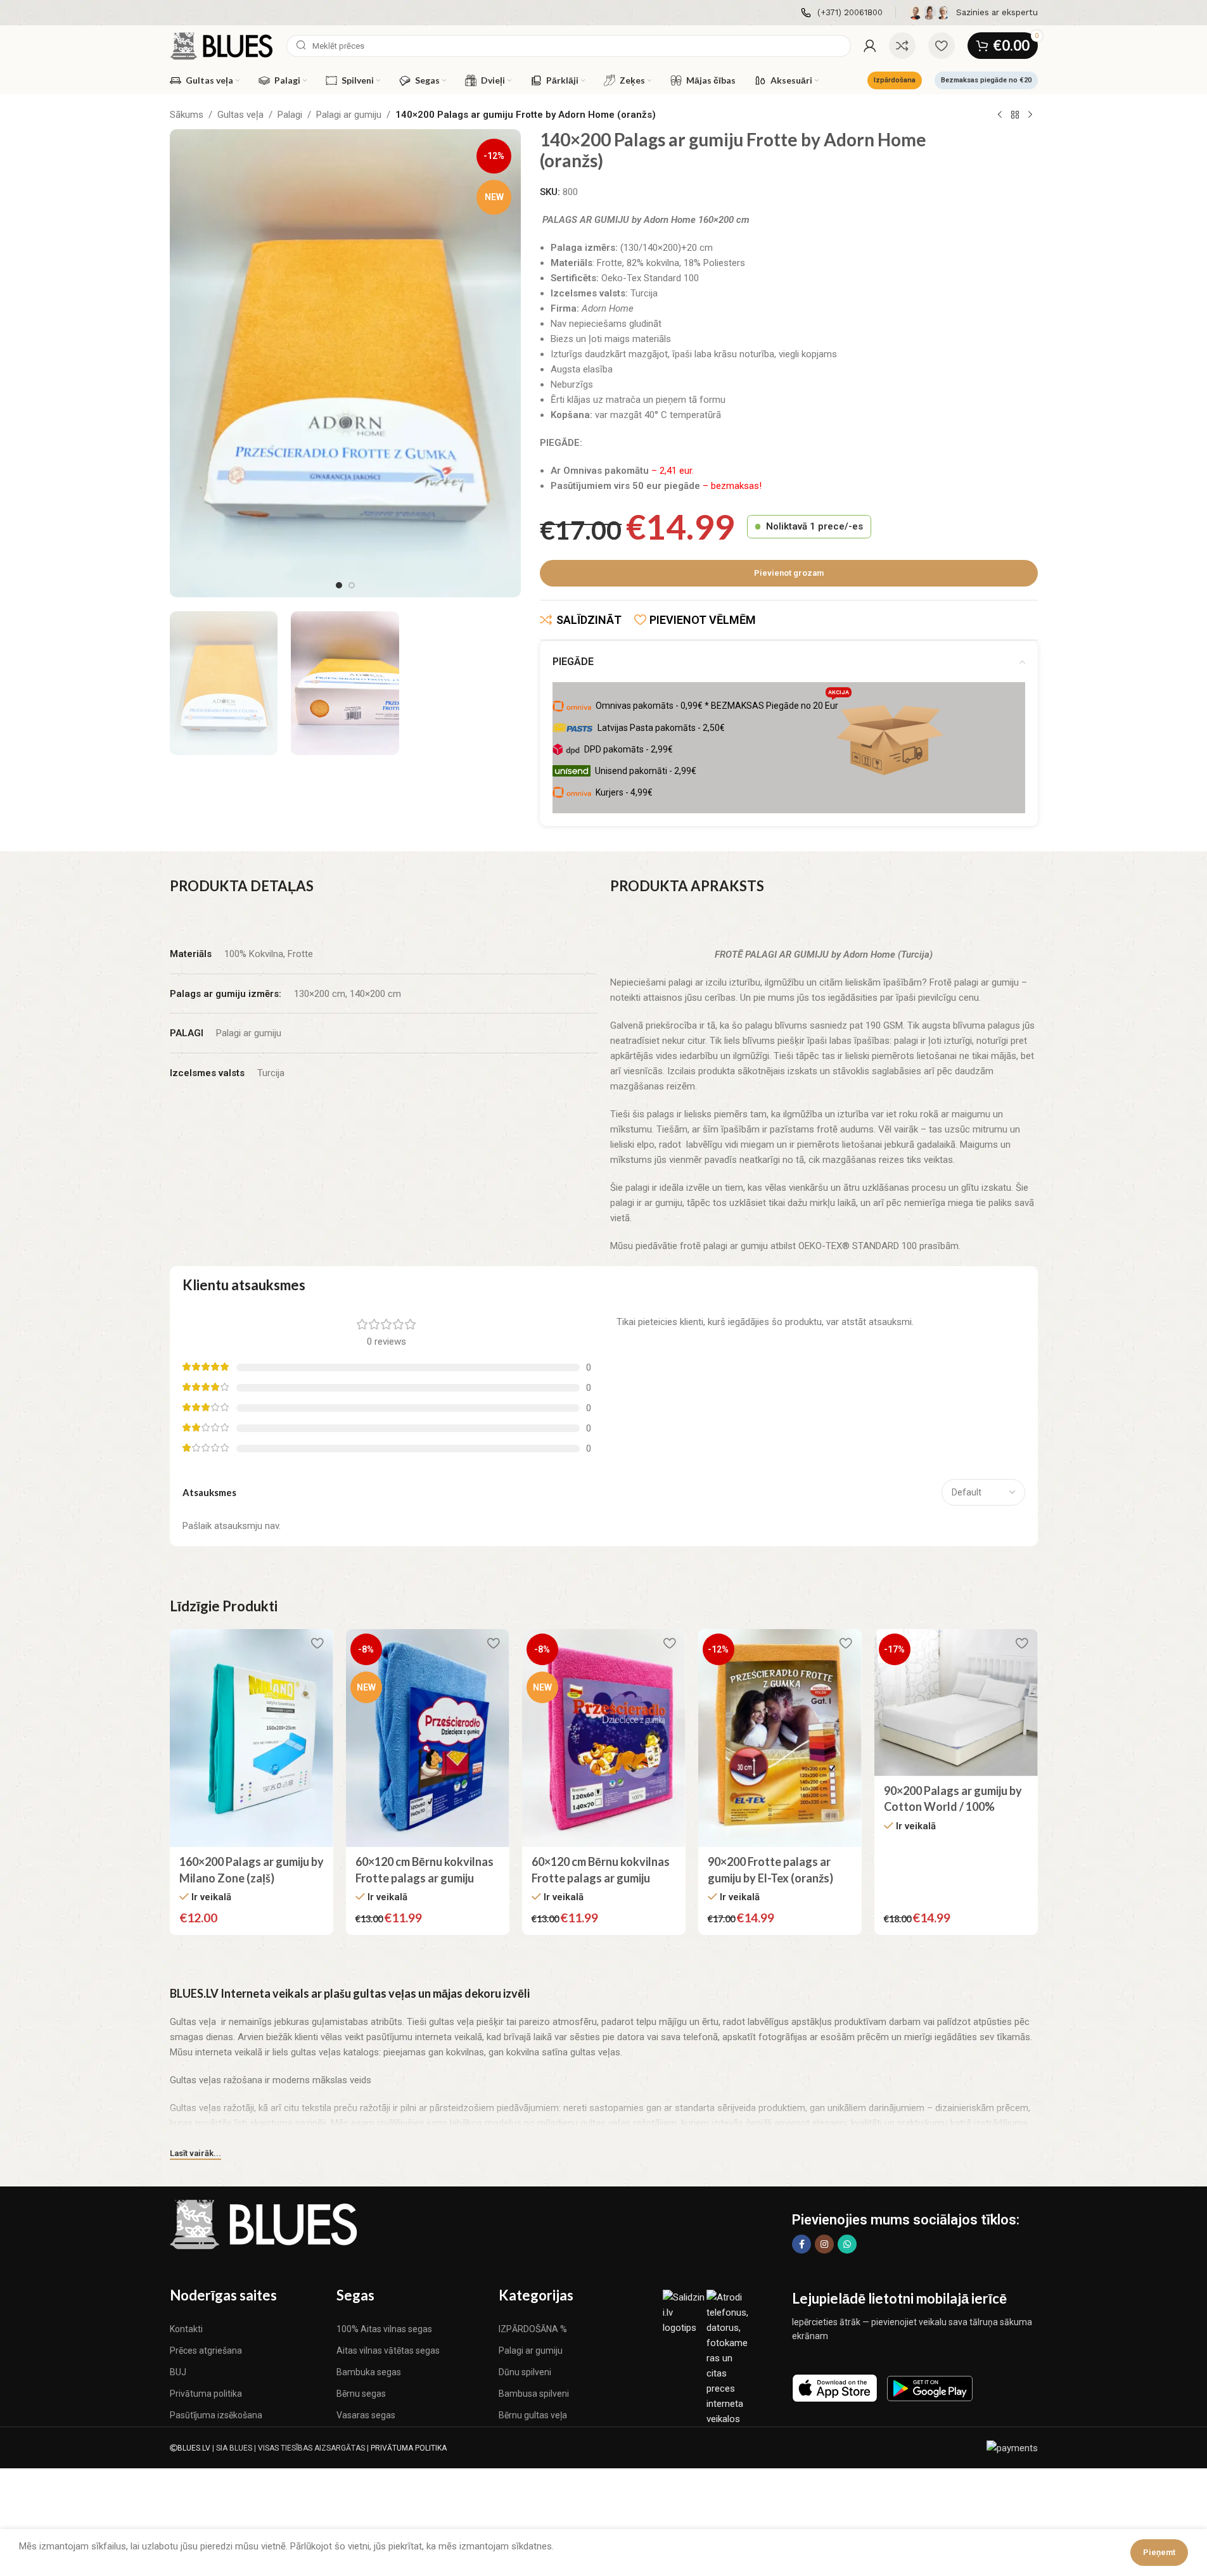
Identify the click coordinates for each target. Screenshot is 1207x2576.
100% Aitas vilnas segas (384, 2329)
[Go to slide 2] (352, 585)
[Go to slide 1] (339, 585)
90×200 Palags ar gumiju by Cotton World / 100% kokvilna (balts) (953, 1806)
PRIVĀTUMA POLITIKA (409, 2448)
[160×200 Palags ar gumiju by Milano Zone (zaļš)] (252, 1738)
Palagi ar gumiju (349, 115)
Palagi (290, 115)
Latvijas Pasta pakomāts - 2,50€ (661, 728)
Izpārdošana (895, 80)
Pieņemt (1159, 2552)
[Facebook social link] (801, 2244)
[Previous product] (1000, 115)
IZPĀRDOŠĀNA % (533, 2329)
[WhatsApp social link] (847, 2244)
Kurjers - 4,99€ (624, 792)
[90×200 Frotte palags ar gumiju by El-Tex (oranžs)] (780, 1738)
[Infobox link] (842, 13)
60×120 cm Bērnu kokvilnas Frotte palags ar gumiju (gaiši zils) (425, 1877)
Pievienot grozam (789, 573)
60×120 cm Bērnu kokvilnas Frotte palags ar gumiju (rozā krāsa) (601, 1877)
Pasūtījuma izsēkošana (216, 2415)
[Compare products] (902, 46)
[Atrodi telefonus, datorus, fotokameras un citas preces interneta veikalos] (728, 2357)
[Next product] (1030, 115)
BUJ (178, 2372)
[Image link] (265, 2224)
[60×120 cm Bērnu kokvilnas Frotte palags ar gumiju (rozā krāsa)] (604, 1738)
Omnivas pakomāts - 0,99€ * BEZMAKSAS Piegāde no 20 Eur (722, 703)
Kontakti (186, 2329)
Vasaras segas (366, 2415)
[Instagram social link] (824, 2244)
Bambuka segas (369, 2372)
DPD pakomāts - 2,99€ (629, 749)
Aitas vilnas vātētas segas (388, 2351)
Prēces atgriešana (206, 2351)
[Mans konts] (870, 46)
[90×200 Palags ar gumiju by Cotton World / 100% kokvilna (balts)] (956, 1703)
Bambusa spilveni (534, 2394)
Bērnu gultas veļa (533, 2415)
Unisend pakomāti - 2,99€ (646, 771)
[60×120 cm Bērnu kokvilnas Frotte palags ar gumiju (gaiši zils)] (428, 1738)
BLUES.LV (194, 2448)
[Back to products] (1015, 115)
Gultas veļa (240, 115)
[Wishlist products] (942, 46)
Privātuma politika (206, 2394)
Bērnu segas (361, 2394)
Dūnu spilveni (525, 2372)
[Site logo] (222, 45)
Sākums (187, 115)
